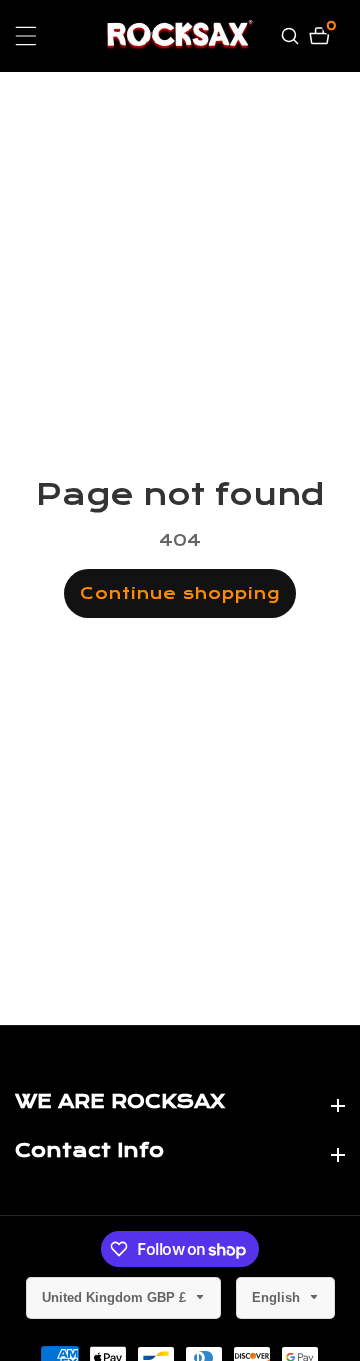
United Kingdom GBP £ (116, 1297)
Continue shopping (180, 593)
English (278, 1297)
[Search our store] (292, 36)
